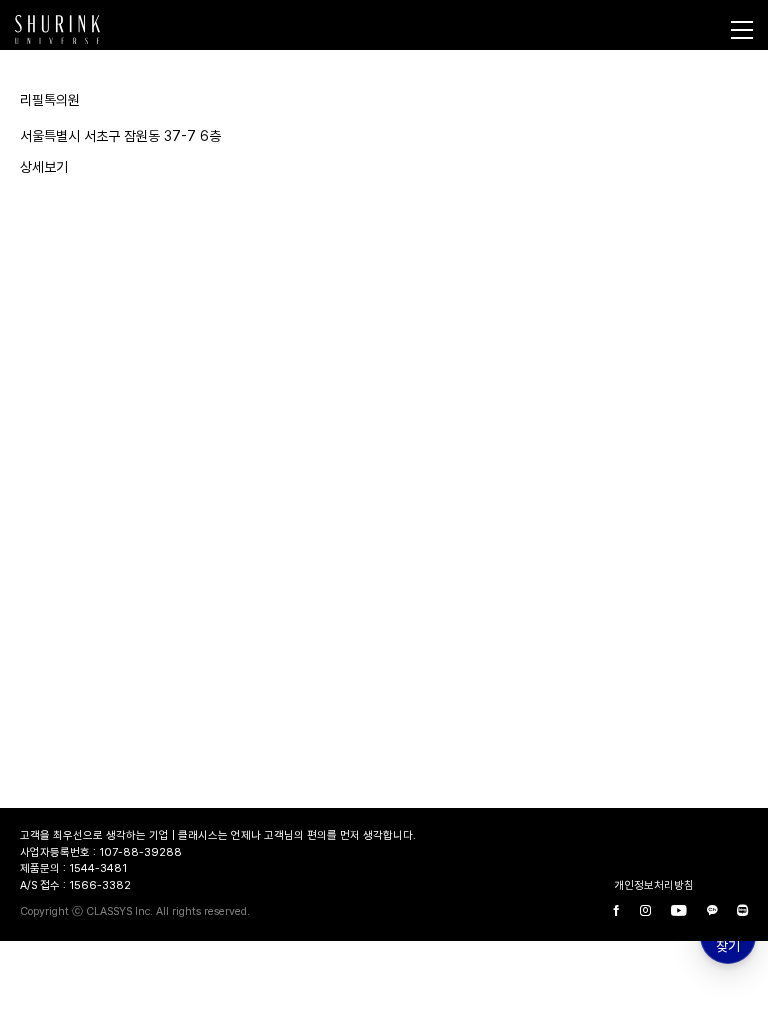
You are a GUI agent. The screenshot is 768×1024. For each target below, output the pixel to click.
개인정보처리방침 (654, 885)
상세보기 (44, 167)
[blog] (742, 912)
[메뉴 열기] (742, 30)
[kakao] (712, 912)
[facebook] (617, 912)
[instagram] (645, 912)
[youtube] (679, 912)
